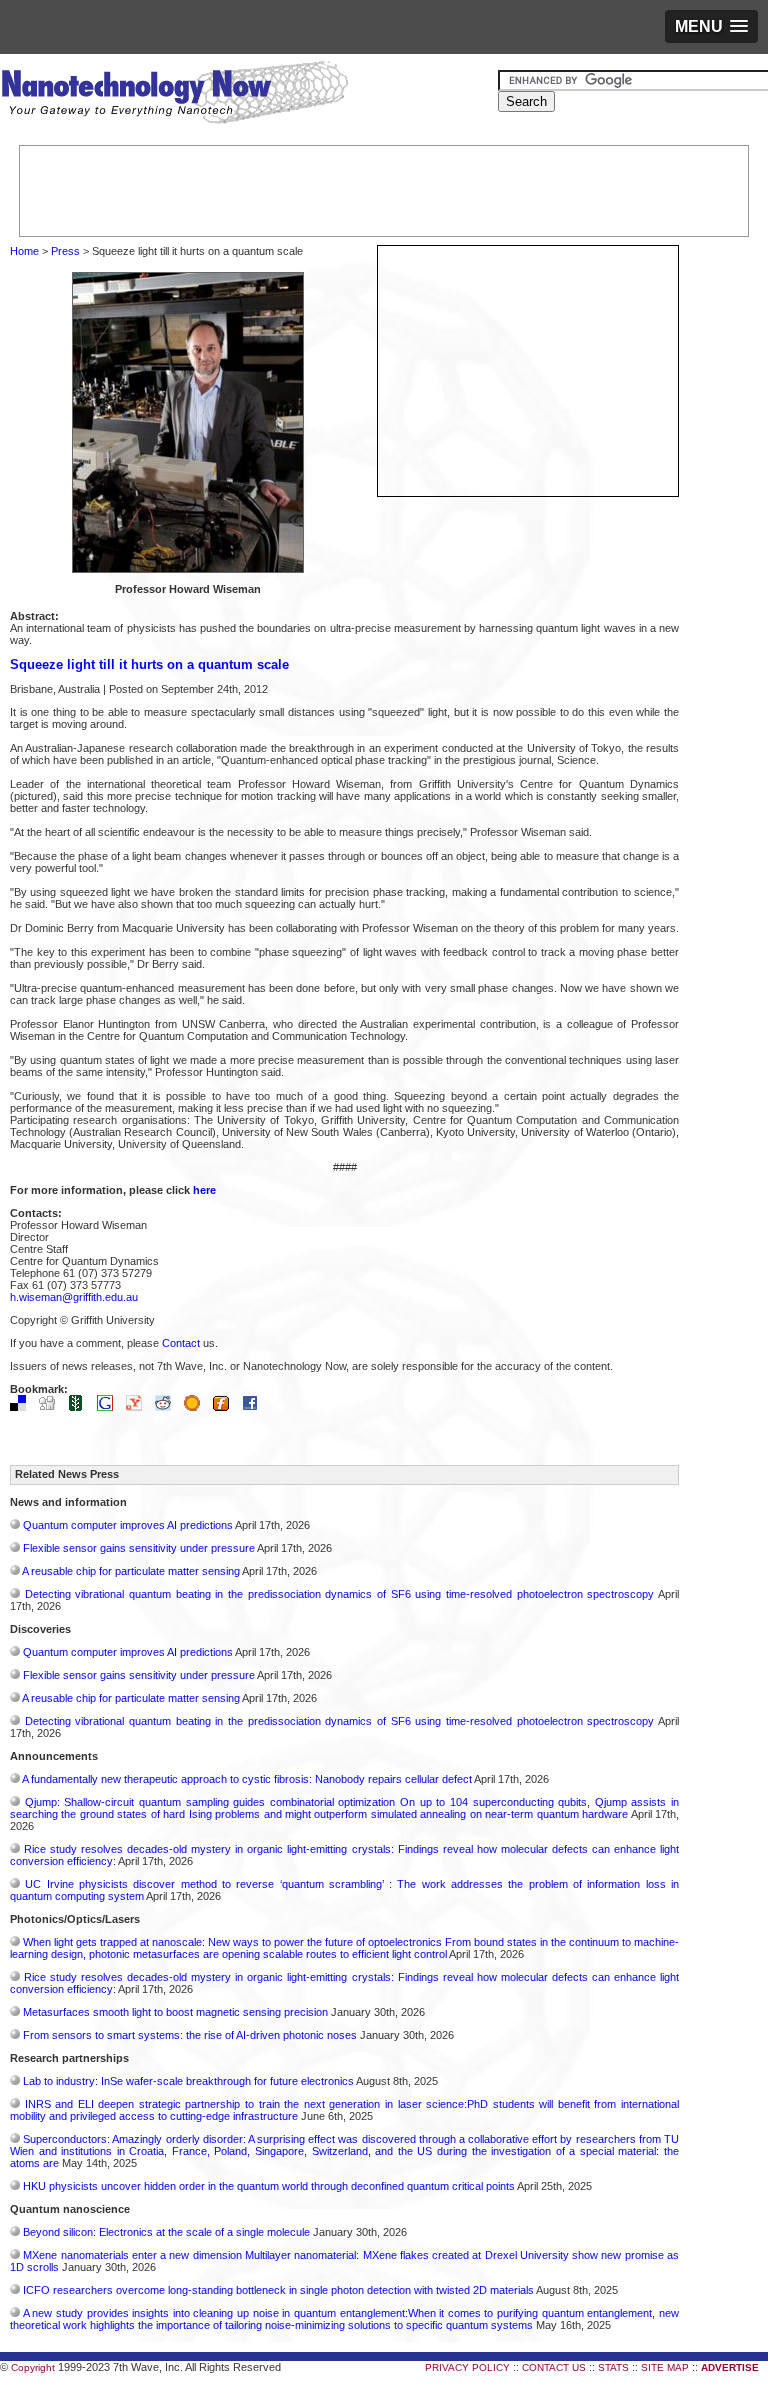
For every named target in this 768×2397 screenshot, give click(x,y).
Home (24, 251)
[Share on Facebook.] (255, 1407)
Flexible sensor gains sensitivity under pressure (139, 1548)
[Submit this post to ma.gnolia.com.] (197, 1407)
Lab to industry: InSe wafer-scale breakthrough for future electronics (188, 2081)
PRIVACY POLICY (467, 2367)
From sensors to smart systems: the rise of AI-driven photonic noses (190, 2035)
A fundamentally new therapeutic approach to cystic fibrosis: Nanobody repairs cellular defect (247, 1779)
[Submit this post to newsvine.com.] (81, 1407)
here (204, 1190)
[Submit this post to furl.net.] (226, 1407)
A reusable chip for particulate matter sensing (131, 1571)
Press (65, 251)
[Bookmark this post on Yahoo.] (139, 1407)
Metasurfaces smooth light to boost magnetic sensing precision (175, 2012)
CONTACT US (554, 2367)
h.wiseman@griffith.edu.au (74, 1297)
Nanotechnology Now (174, 95)
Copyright (33, 2367)
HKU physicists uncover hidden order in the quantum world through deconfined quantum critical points (269, 2186)
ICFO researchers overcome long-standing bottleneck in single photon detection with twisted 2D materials (278, 2290)
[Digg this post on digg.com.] (52, 1407)
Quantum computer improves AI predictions (128, 1525)
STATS (613, 2367)
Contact (181, 1343)
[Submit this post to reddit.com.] (168, 1407)
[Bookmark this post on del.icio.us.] (23, 1407)
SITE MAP (665, 2367)
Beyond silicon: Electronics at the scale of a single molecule (166, 2232)
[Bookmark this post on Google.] (110, 1407)
